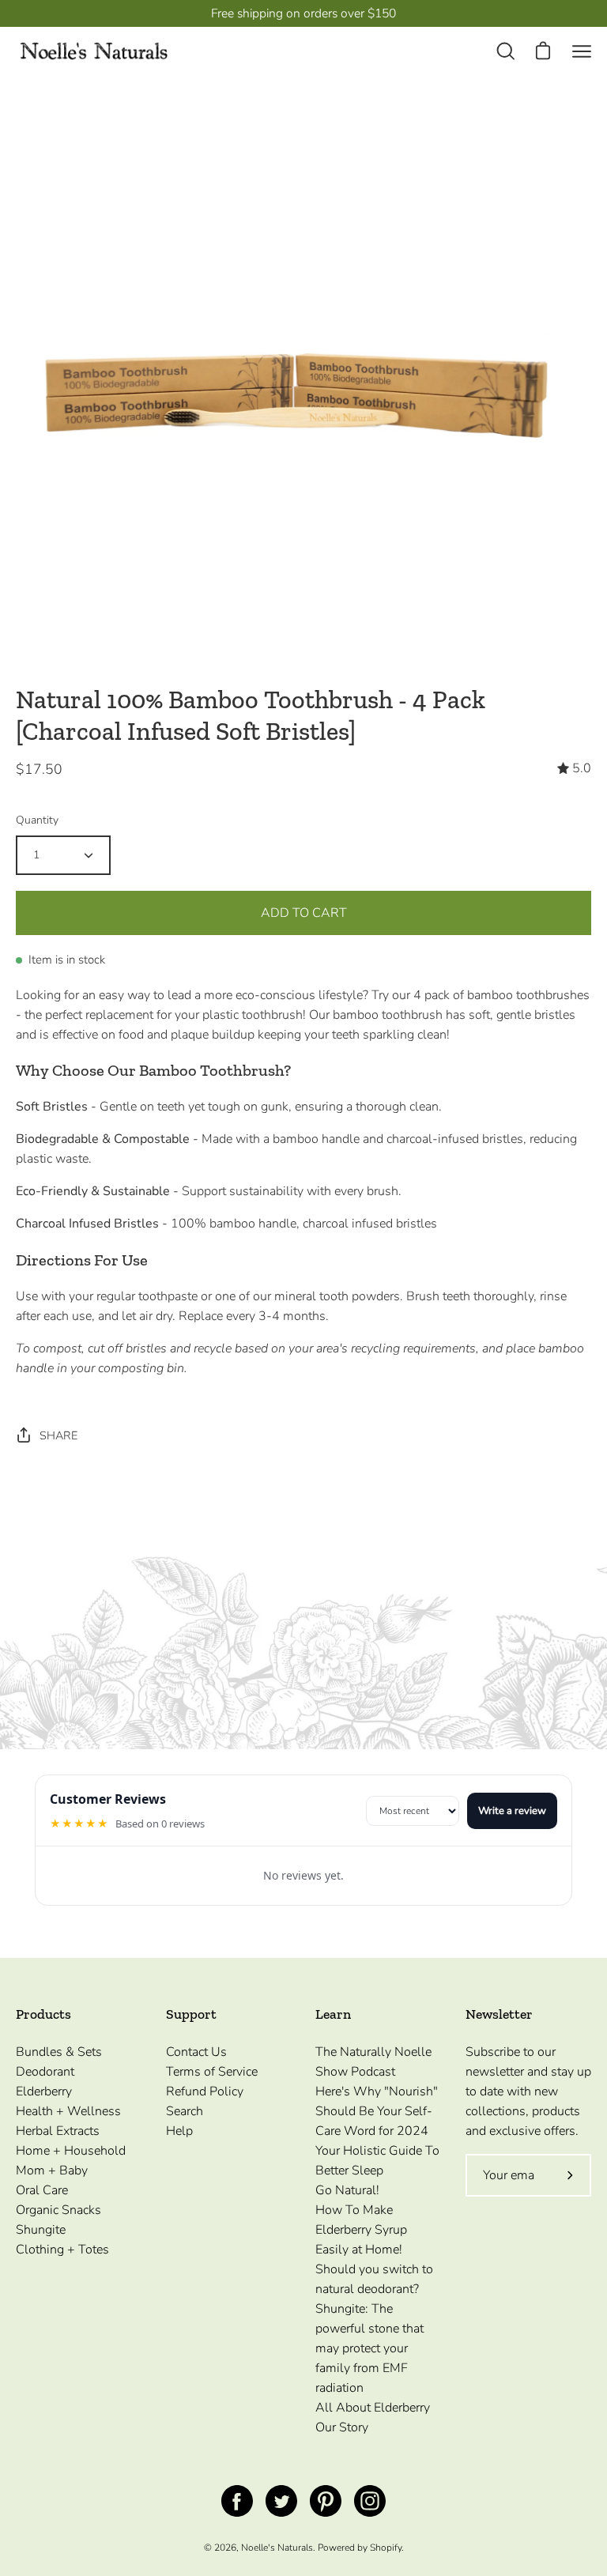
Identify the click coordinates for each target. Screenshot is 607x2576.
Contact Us (196, 2052)
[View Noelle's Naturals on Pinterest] (326, 2501)
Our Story (342, 2427)
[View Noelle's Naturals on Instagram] (370, 2501)
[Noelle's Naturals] (95, 52)
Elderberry (44, 2091)
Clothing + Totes (62, 2250)
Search (185, 2111)
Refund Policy (205, 2091)
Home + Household (71, 2151)
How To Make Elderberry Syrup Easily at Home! (361, 2230)
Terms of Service (212, 2072)
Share (58, 1435)
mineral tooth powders (337, 1296)
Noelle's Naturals (277, 2548)
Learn (333, 2014)
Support (191, 2014)
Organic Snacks (58, 2210)
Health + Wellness (68, 2111)
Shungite (41, 2230)
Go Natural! (347, 2190)
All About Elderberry (373, 2408)
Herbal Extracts (58, 2131)
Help (179, 2131)
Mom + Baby (52, 2171)
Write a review (512, 1811)
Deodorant (45, 2072)
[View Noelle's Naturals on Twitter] (281, 2501)
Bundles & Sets (59, 2052)
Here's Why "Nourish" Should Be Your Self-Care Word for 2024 (377, 2111)
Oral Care (42, 2190)
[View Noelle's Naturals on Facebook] (237, 2501)
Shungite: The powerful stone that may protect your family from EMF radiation (369, 2348)
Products (43, 2014)
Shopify (386, 2548)
